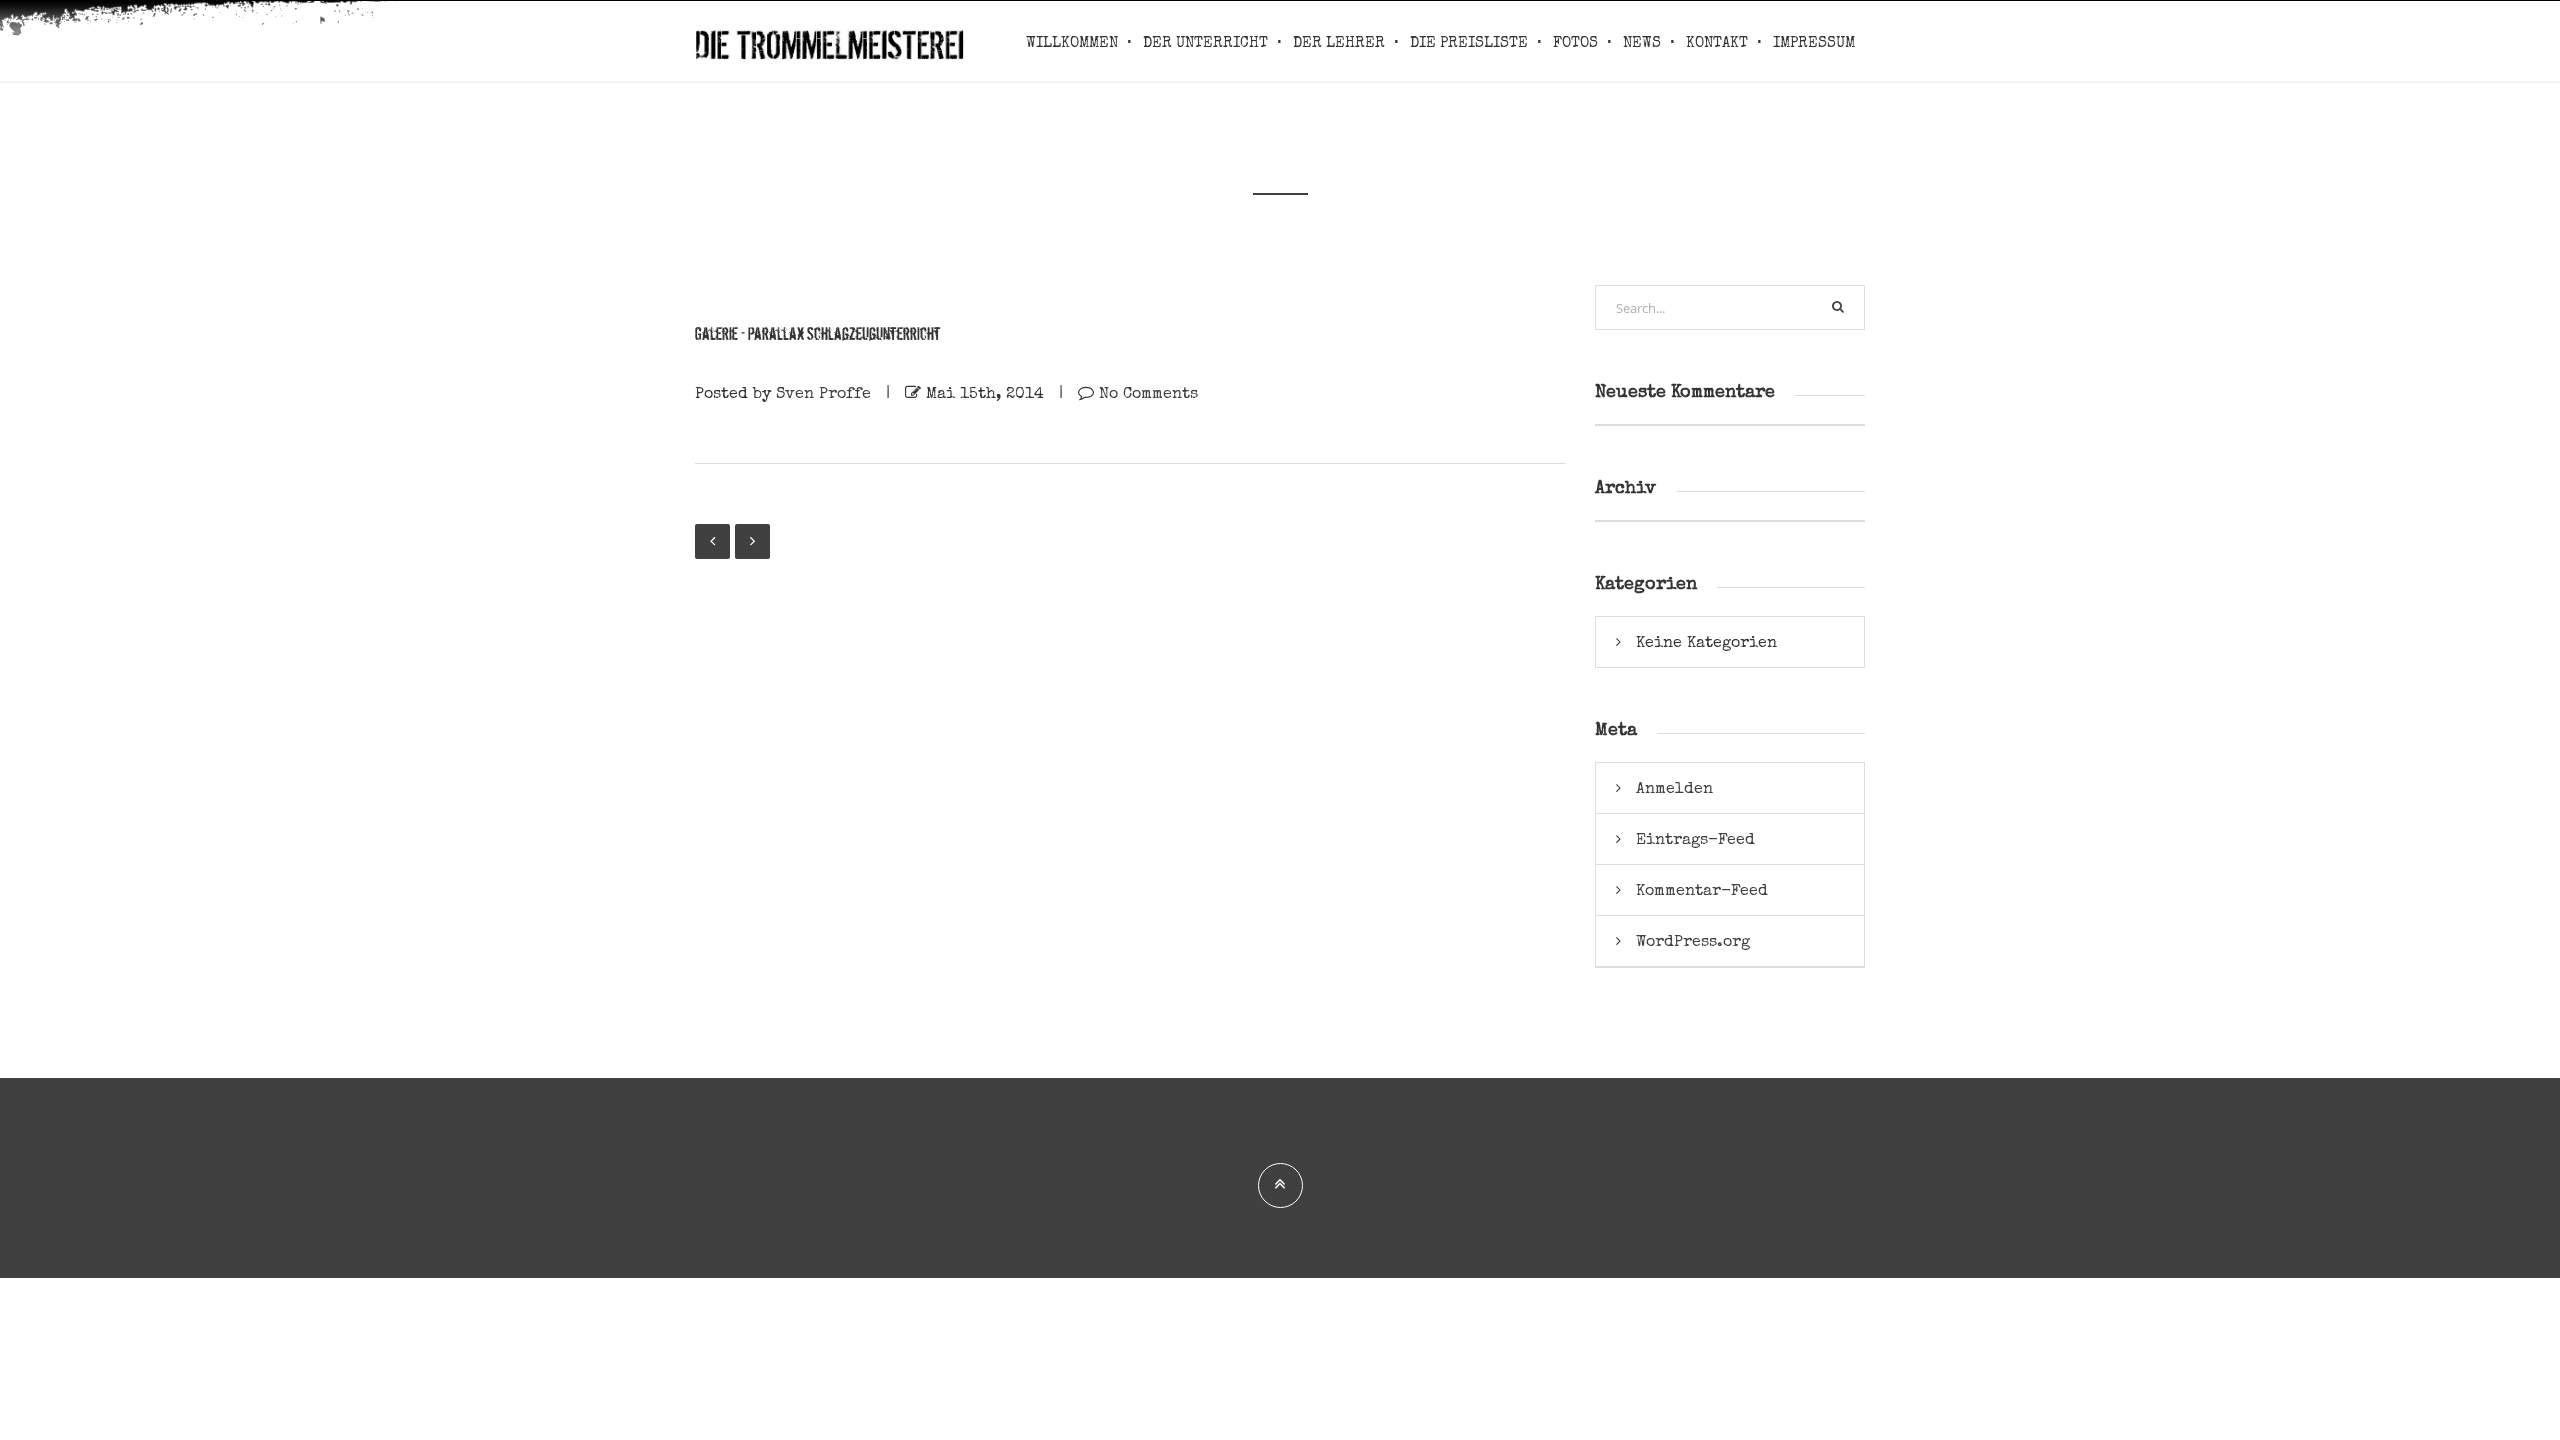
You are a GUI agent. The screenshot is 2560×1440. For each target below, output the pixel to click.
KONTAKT (1717, 42)
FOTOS (1575, 42)
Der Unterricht (1205, 42)
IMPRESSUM (1814, 42)
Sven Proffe (823, 393)
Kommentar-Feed (1702, 890)
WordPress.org (1693, 941)
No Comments (1148, 393)
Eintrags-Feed (1695, 839)
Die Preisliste (1469, 42)
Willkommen (1072, 42)
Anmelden (1674, 788)
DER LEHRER (1339, 42)
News (1642, 42)
